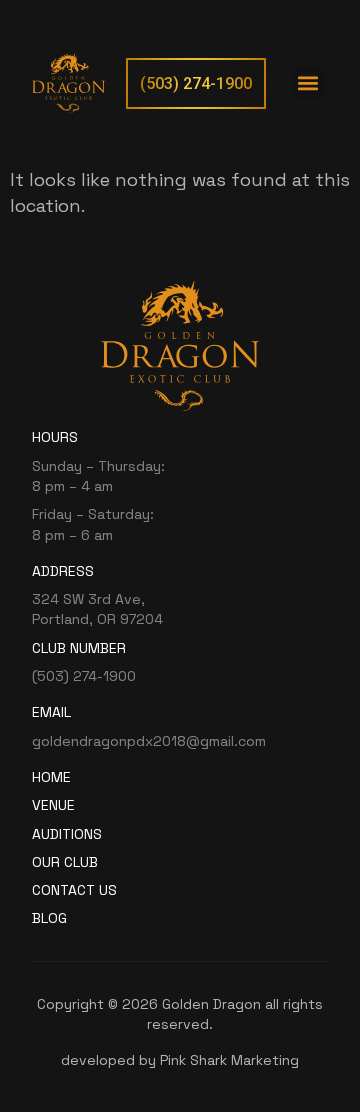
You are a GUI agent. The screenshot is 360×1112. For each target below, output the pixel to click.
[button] (308, 83)
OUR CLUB (65, 862)
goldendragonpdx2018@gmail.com (149, 741)
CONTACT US (74, 890)
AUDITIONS (67, 834)
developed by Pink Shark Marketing (180, 1060)
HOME (51, 777)
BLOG (49, 918)
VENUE (53, 805)
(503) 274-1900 (84, 676)
